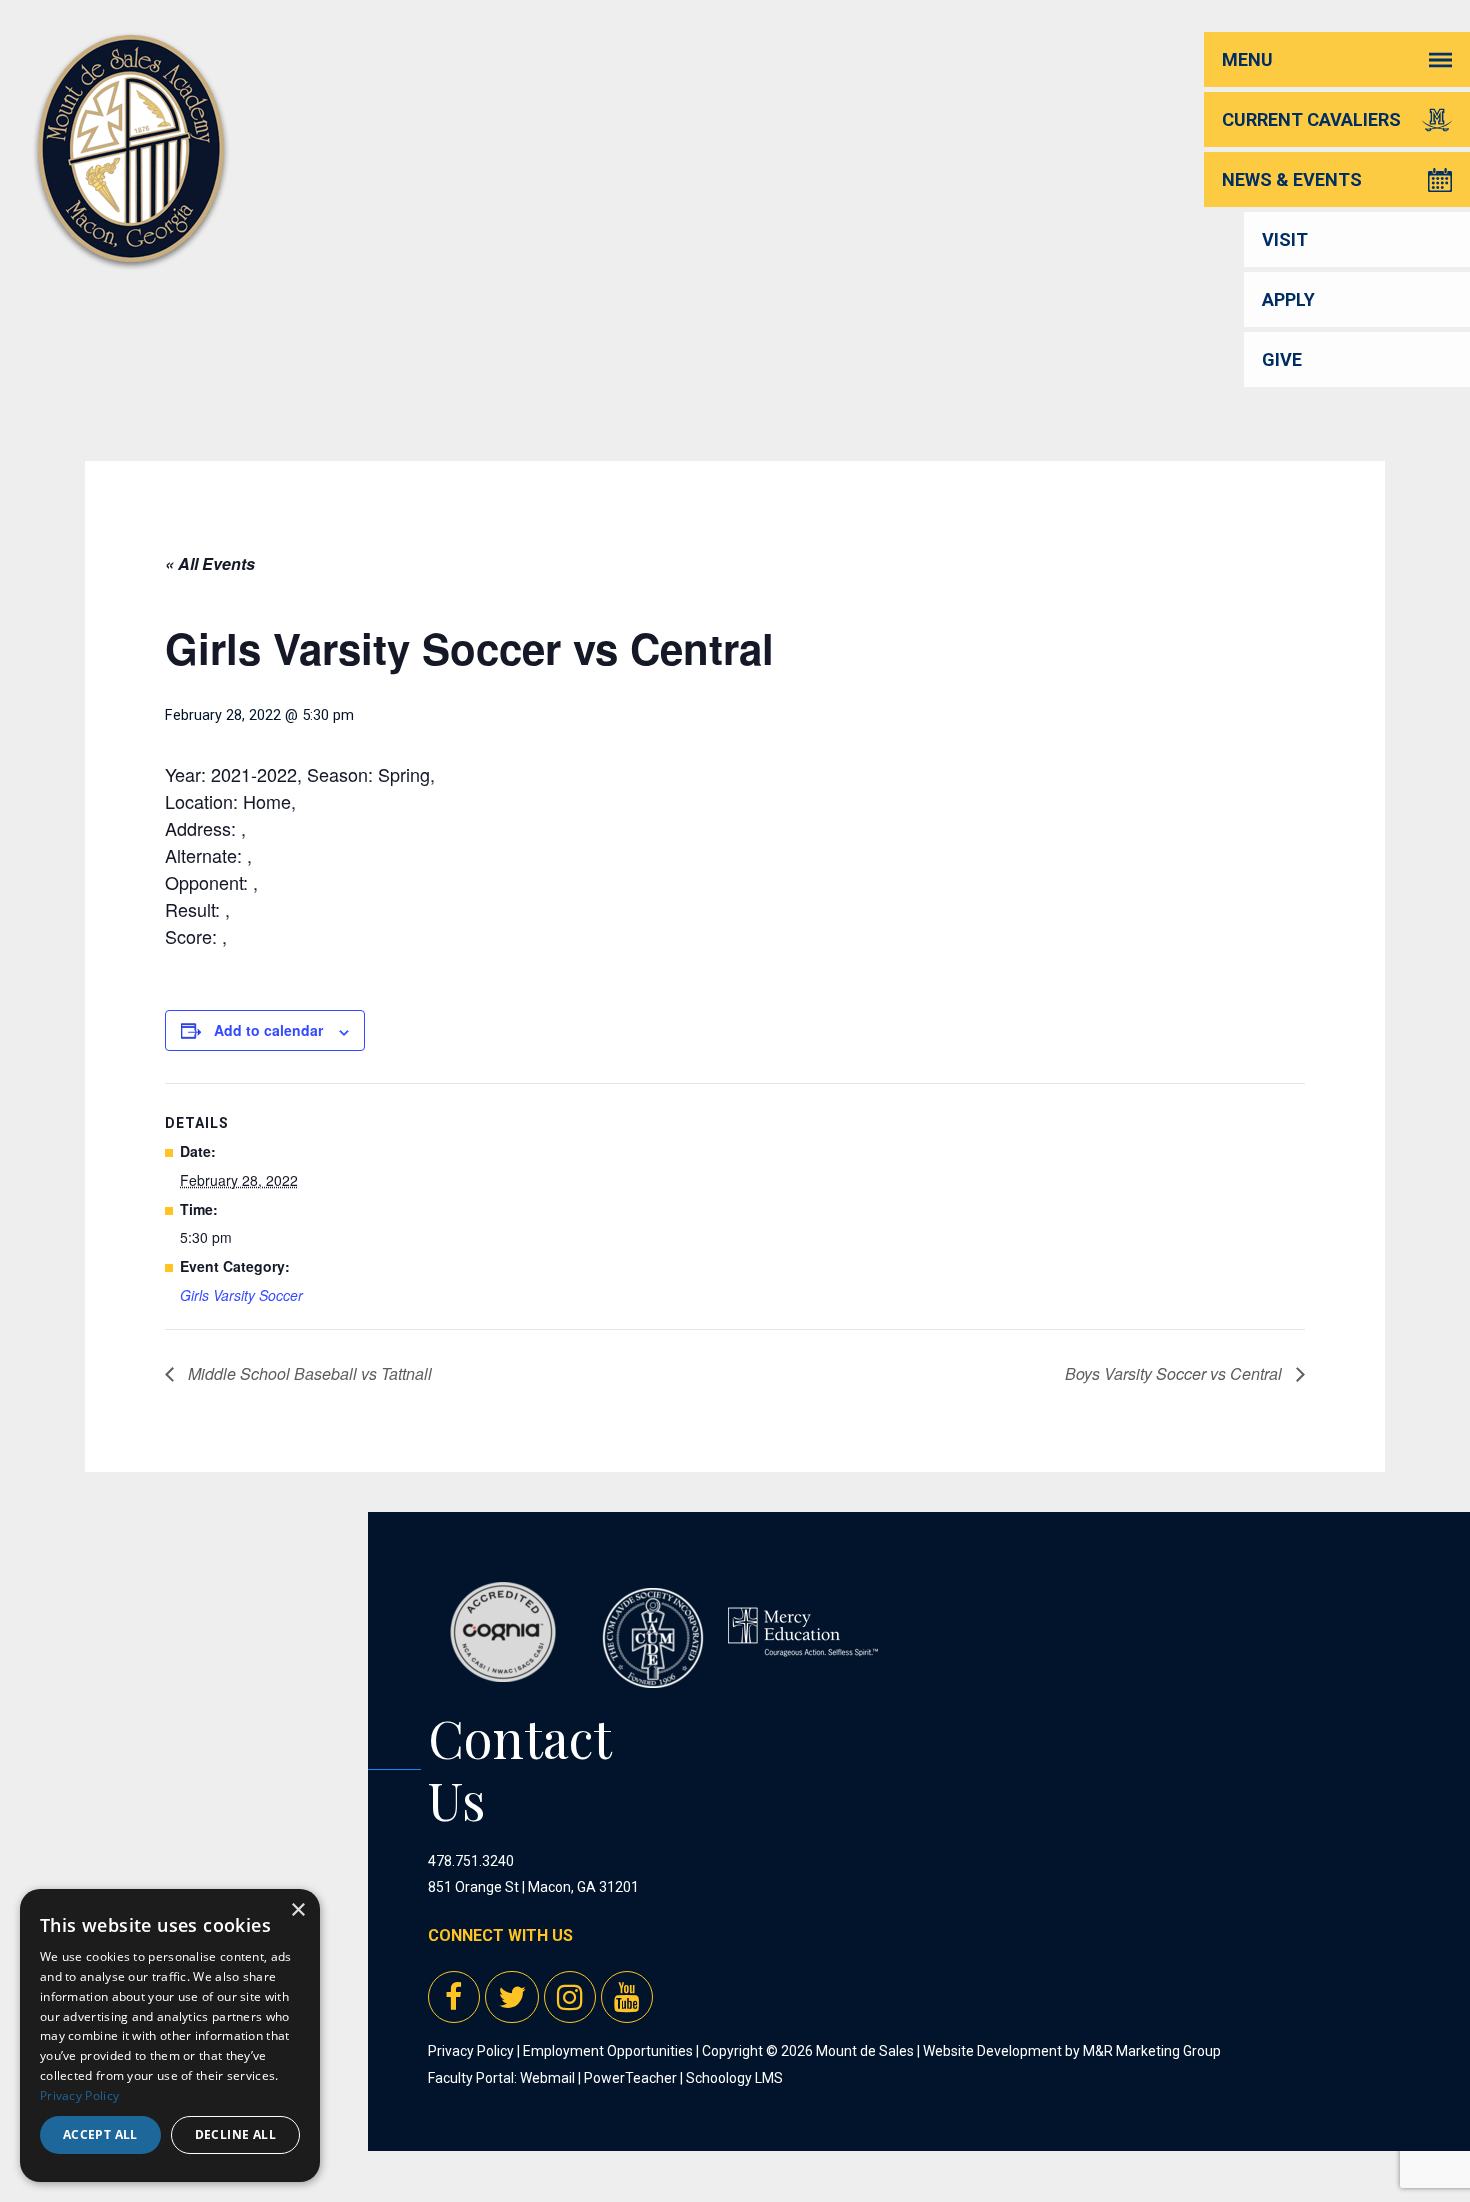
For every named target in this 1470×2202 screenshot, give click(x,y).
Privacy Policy (471, 2051)
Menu (1247, 59)
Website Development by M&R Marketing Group (1072, 2051)
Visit (1285, 239)
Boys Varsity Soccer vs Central (1175, 1373)
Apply (1288, 299)
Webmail (547, 2078)
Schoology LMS (734, 2078)
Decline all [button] (235, 2134)
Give (1282, 359)
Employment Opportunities (608, 2051)
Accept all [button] (100, 2134)
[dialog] (170, 2035)
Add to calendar (268, 1030)
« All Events (210, 563)
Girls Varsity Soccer (241, 1295)
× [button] (297, 1910)
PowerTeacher (630, 2078)
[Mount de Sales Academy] (131, 239)
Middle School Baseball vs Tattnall (308, 1373)
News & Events (1292, 179)
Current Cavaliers (1311, 119)
